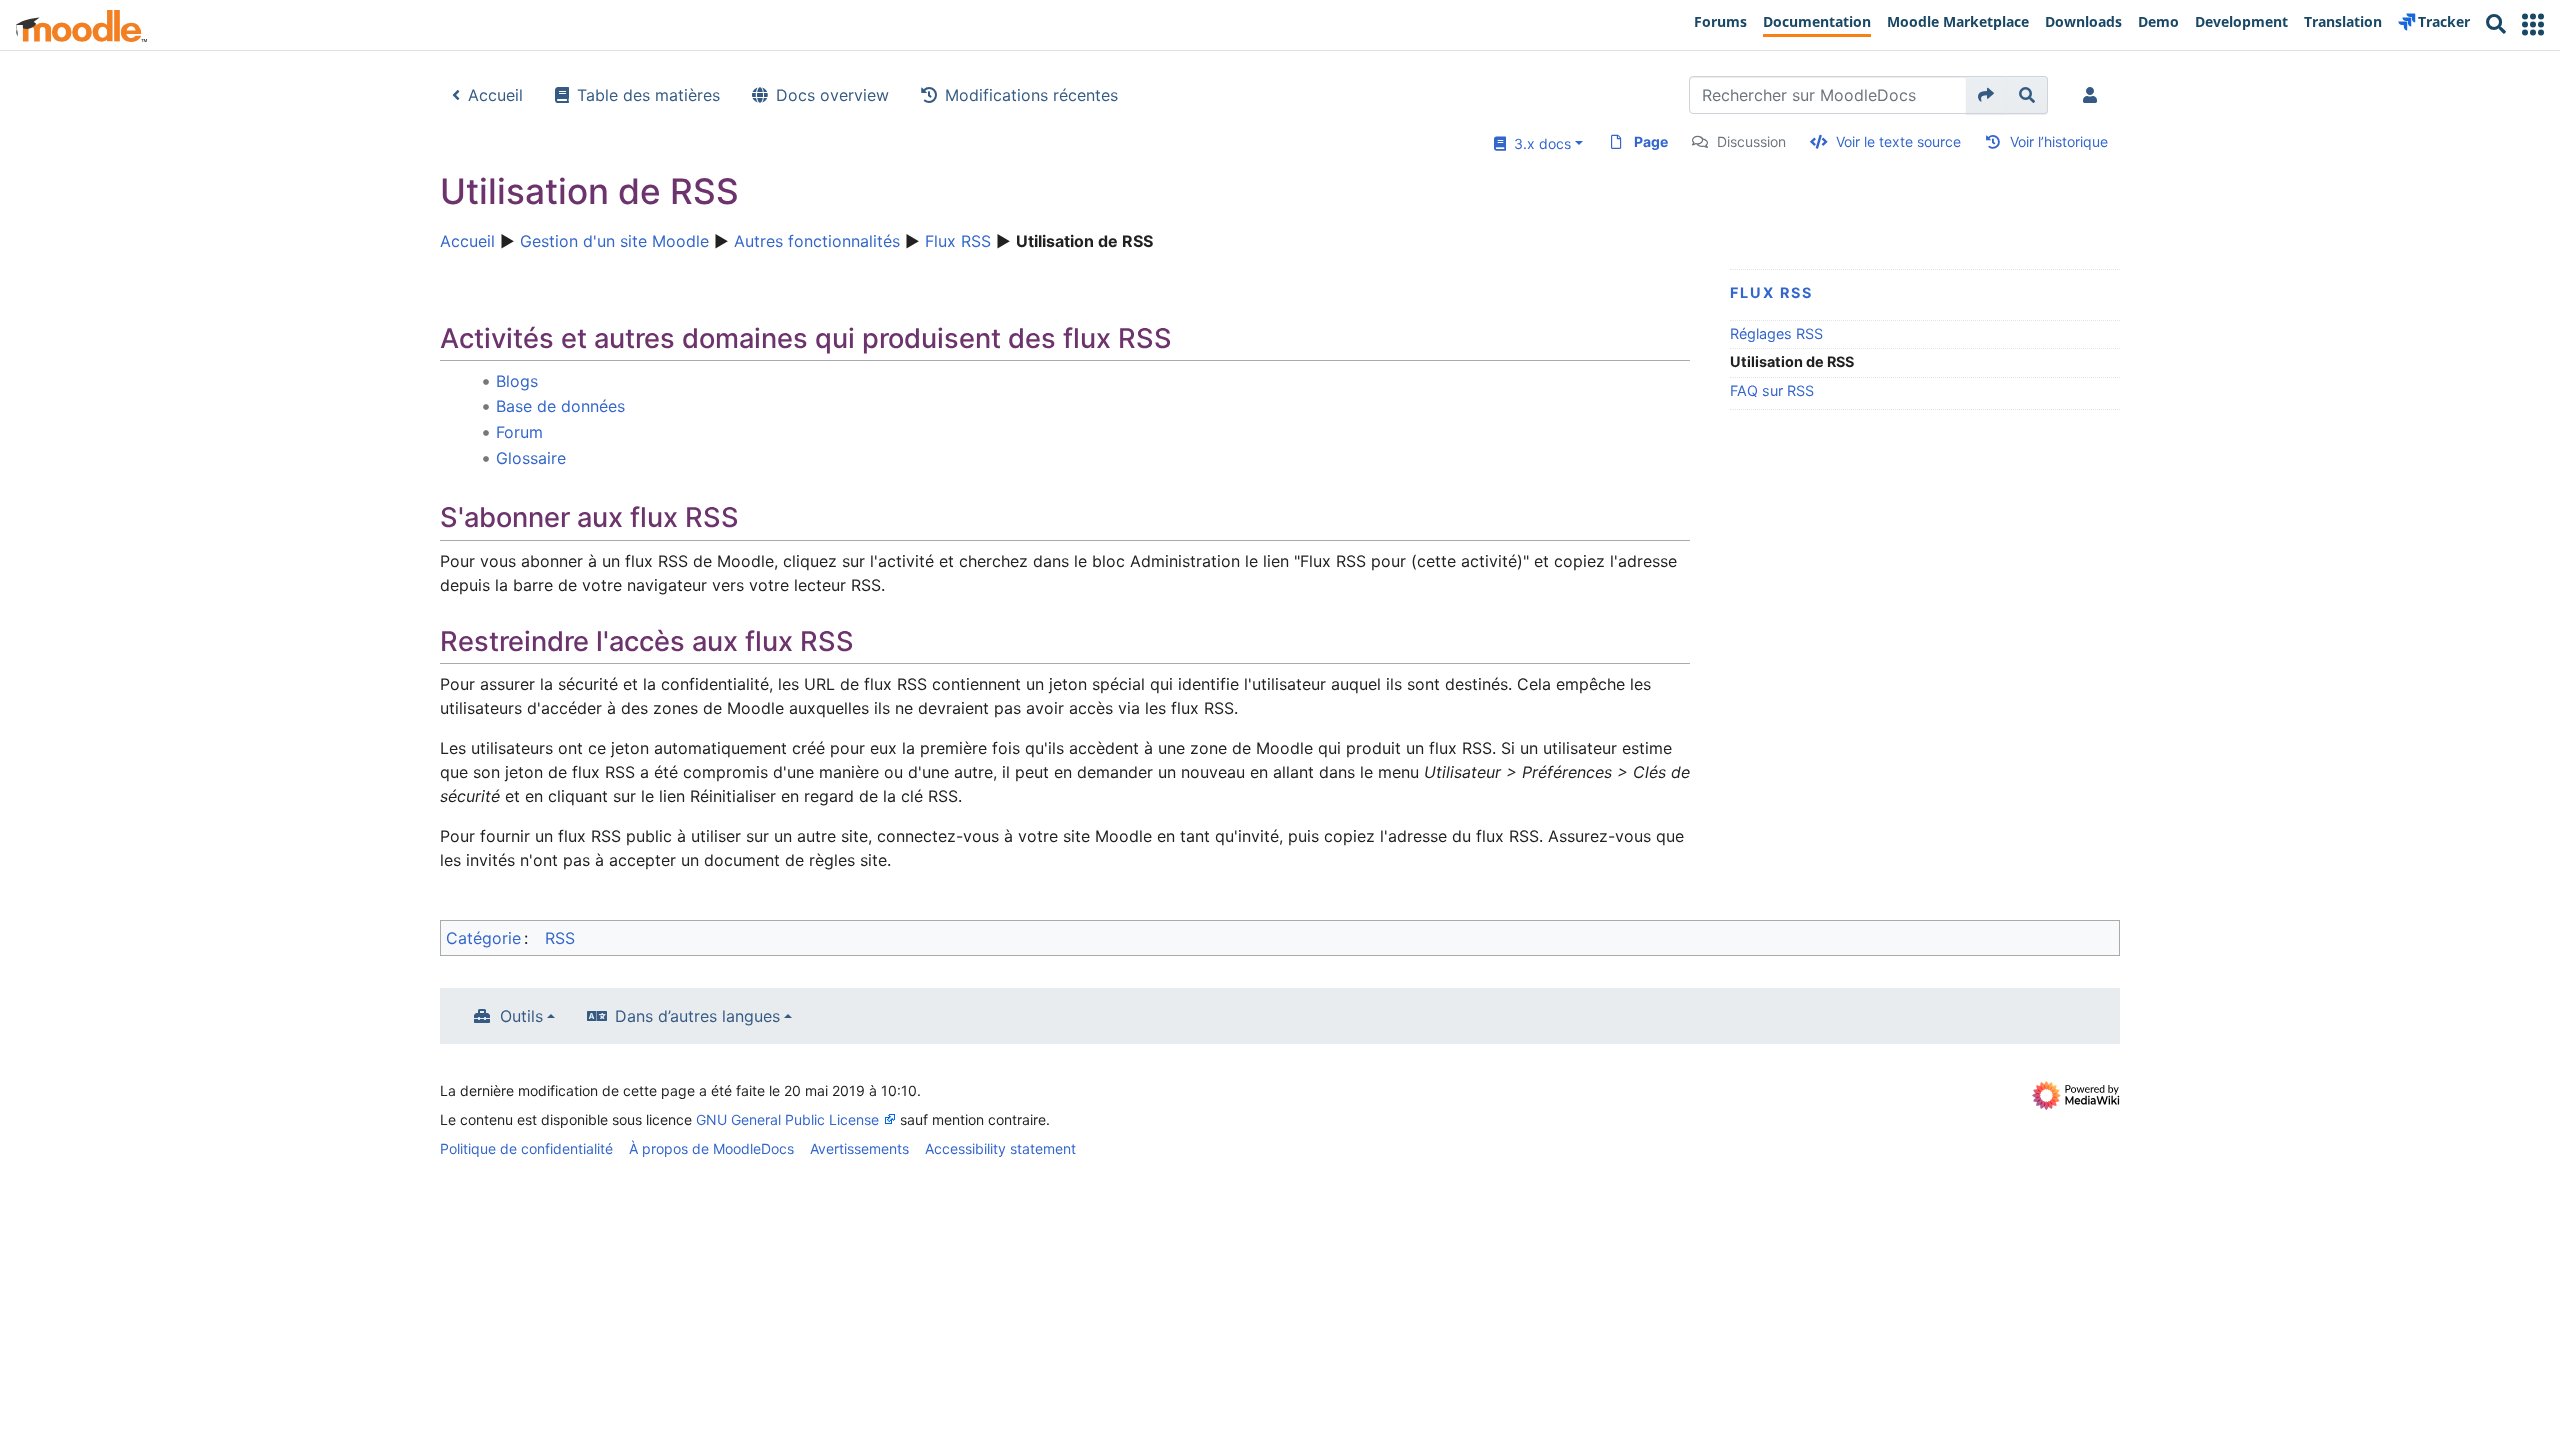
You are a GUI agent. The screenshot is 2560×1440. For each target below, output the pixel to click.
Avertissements (859, 1148)
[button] (2533, 24)
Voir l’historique (2059, 141)
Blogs (517, 381)
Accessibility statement (1000, 1148)
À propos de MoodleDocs (711, 1148)
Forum (519, 432)
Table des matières (648, 95)
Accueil (495, 95)
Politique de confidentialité (526, 1148)
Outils (521, 1016)
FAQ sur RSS (1772, 390)
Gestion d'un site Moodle (614, 241)
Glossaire (531, 458)
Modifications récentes (1031, 95)
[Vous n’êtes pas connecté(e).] (2094, 95)
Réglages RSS (1776, 333)
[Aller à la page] (1986, 95)
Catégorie (483, 938)
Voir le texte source (1898, 141)
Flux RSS (958, 241)
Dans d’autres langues (697, 1016)
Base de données (560, 406)
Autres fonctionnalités (817, 241)
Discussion (1751, 141)
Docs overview (832, 95)
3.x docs (1538, 143)
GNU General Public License (787, 1119)
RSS (560, 938)
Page (1651, 141)
